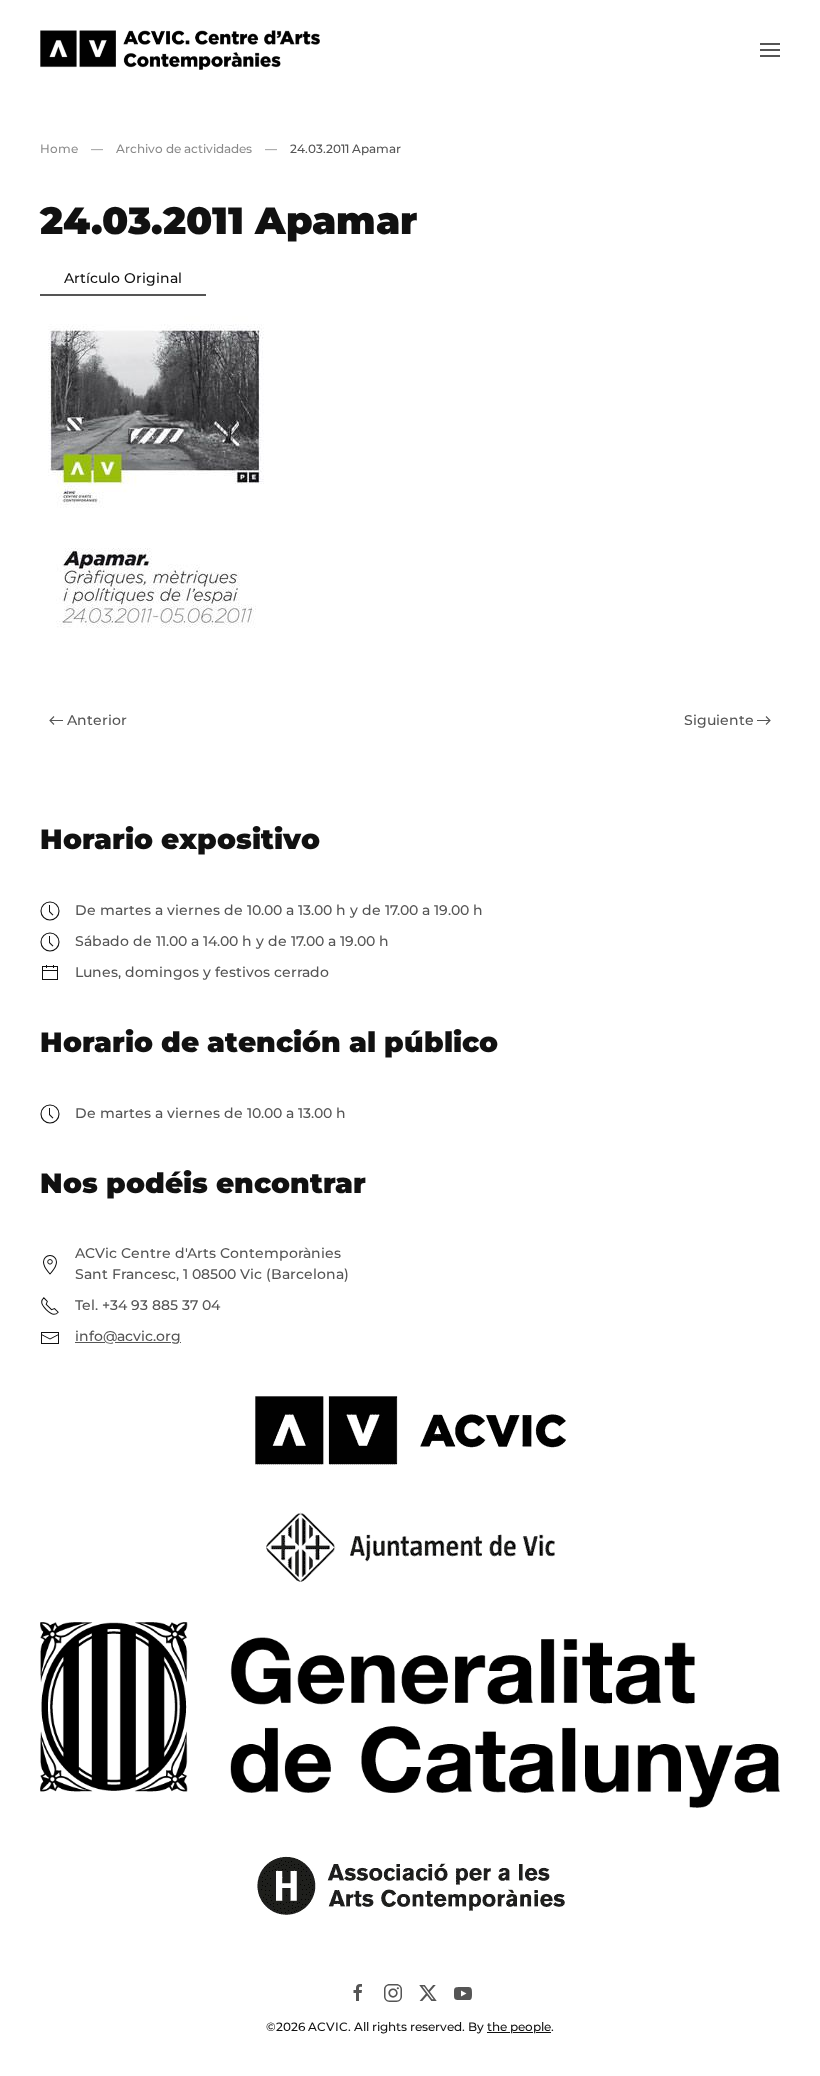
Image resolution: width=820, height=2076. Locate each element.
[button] (770, 50)
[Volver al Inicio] (180, 50)
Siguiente (719, 720)
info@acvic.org (128, 1336)
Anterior (97, 720)
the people (519, 2026)
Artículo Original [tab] (123, 278)
